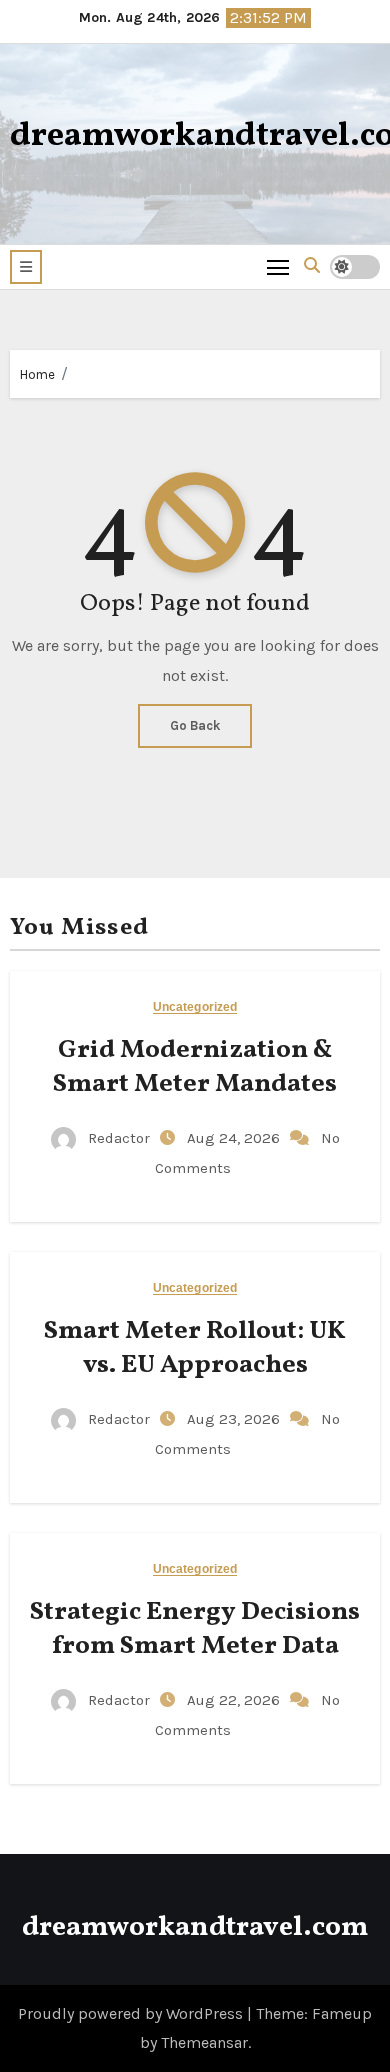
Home (37, 374)
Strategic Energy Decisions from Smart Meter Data (195, 1629)
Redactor (119, 1138)
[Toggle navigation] (278, 266)
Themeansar (204, 2042)
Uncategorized (195, 1007)
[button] (26, 267)
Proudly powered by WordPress (132, 2013)
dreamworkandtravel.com (195, 1927)
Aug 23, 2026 (235, 1419)
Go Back (195, 725)
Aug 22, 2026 (235, 1700)
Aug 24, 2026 (235, 1138)
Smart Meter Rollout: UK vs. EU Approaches (195, 1348)
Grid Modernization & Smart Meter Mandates (195, 1067)
